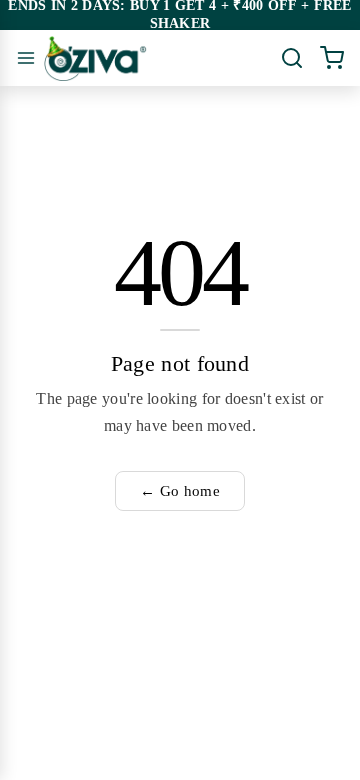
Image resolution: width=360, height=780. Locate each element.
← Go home (180, 491)
